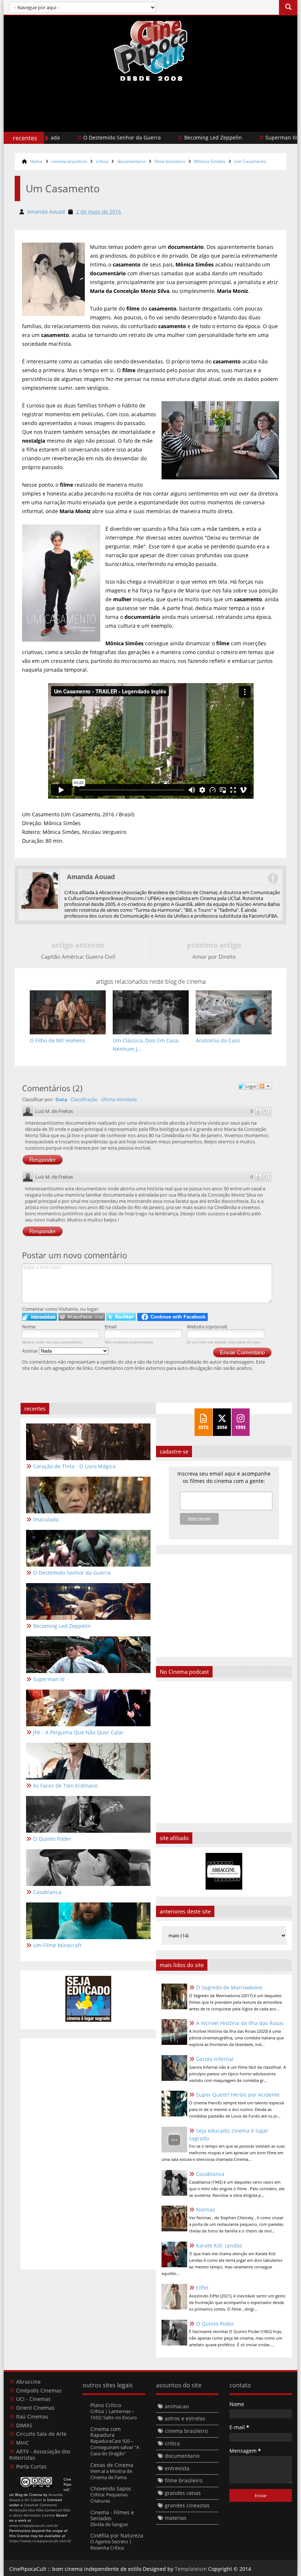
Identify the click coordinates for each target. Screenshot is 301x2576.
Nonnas (206, 2209)
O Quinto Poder (215, 2324)
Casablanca (210, 2174)
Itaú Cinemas (32, 2417)
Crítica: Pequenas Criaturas (109, 2498)
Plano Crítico (106, 2405)
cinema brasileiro (69, 161)
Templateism (191, 2569)
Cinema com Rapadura (106, 2432)
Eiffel (202, 2288)
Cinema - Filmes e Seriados (112, 2515)
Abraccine (28, 2382)
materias (176, 2518)
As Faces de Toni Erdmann (66, 1786)
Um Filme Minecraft (57, 1945)
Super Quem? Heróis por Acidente (238, 2095)
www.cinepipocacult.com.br (34, 2525)
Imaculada (46, 1519)
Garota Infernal (215, 2059)
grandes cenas (183, 2493)
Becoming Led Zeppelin (171, 137)
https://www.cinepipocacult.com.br (40, 2541)
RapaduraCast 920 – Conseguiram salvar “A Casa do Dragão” (115, 2447)
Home (36, 161)
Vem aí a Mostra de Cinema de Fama (111, 2474)
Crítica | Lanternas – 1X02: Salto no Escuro (114, 2414)
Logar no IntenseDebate (39, 1317)
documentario (131, 161)
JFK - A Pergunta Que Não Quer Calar (78, 1732)
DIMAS (24, 2425)
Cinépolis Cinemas (39, 2390)
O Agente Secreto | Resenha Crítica (111, 2545)
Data (61, 1099)
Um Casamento (250, 161)
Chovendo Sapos (111, 2488)
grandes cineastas (187, 2505)
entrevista (177, 2468)
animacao (177, 2406)
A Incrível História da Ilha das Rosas (240, 2023)
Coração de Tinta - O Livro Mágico (74, 1466)
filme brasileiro (170, 161)
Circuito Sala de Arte (41, 2434)
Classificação (84, 1099)
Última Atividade (119, 1099)
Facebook (273, 878)
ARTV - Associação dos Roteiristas (40, 2455)
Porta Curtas (31, 2466)
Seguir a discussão (265, 1086)
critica (102, 161)
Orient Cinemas (35, 2408)
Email (110, 1327)
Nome (29, 1327)
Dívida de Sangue (109, 2524)
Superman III (239, 137)
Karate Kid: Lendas (219, 2245)
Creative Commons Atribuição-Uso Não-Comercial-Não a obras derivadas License (40, 2510)
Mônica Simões (210, 161)
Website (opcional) (207, 1327)
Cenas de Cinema (112, 2465)
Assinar (30, 1351)
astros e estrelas (185, 2418)
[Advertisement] (150, 122)
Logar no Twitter (121, 1317)
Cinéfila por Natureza (117, 2535)
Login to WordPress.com (82, 1317)
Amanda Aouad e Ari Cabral (36, 2497)
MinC (23, 2443)
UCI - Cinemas (33, 2399)
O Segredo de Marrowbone (229, 1987)
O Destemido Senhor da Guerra (80, 137)
